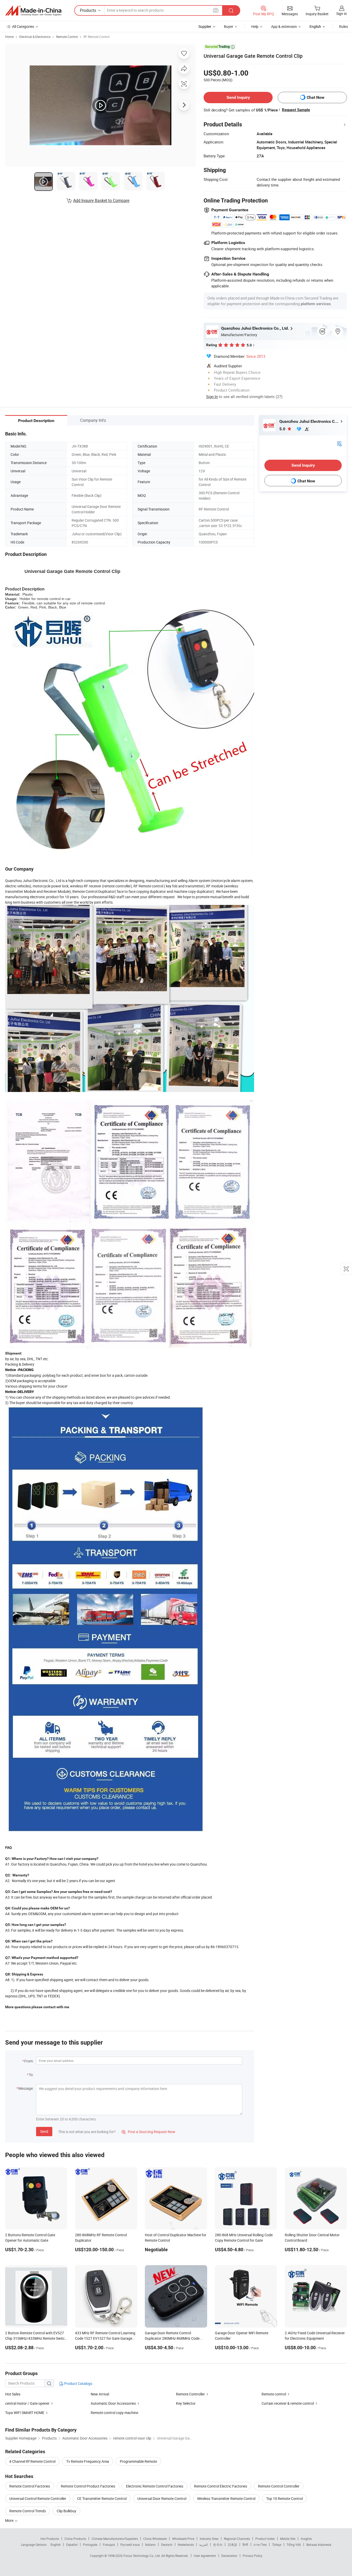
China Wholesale (155, 2539)
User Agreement (205, 2556)
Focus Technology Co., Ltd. (142, 2556)
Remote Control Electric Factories (221, 2486)
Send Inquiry (238, 97)
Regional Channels (237, 2539)
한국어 (218, 2545)
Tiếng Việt (294, 2545)
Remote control (274, 2394)
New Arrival (100, 2394)
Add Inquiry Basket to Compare (101, 200)
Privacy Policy (253, 2556)
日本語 (232, 2545)
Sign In (212, 396)
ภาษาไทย (260, 2545)
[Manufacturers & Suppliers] (33, 11)
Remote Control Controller (279, 2486)
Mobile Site (288, 2539)
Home (9, 37)
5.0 (283, 429)
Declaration (229, 2556)
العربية (203, 2545)
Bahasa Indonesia (319, 2545)
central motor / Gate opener (27, 2403)
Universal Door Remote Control (162, 2498)
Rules (343, 26)
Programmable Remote (138, 2461)
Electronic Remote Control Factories (155, 2486)
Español (72, 2545)
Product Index (265, 2539)
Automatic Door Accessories (114, 2403)
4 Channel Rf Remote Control (32, 2461)
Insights (306, 2539)
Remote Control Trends (28, 2511)
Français (109, 2545)
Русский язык (130, 2545)
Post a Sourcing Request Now (148, 2132)
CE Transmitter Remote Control (102, 2498)
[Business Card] (339, 443)
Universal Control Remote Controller (38, 2498)
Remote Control (67, 37)
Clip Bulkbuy (66, 2511)
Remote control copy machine (114, 2413)
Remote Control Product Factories (88, 2486)
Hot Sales (13, 2394)
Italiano (150, 2545)
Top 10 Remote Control (284, 2498)
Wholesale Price (183, 2539)
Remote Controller (190, 2394)
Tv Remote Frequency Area (88, 2461)
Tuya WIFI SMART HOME (25, 2413)
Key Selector (186, 2403)
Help (255, 26)
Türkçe (277, 2545)
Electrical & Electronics (35, 37)
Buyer (229, 26)
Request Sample (296, 110)
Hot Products (50, 2539)
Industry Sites (209, 2539)
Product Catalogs (78, 2383)
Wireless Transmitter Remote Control (226, 2498)
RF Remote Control (97, 37)
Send (44, 2131)
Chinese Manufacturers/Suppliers (115, 2539)
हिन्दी (245, 2545)
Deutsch (167, 2545)
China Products (75, 2539)
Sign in (342, 14)
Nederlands (186, 2545)
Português (90, 2545)
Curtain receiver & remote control (288, 2403)
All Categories (23, 26)
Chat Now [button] (316, 97)
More (10, 2520)
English (56, 2545)
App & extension (284, 26)
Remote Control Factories (30, 2486)
